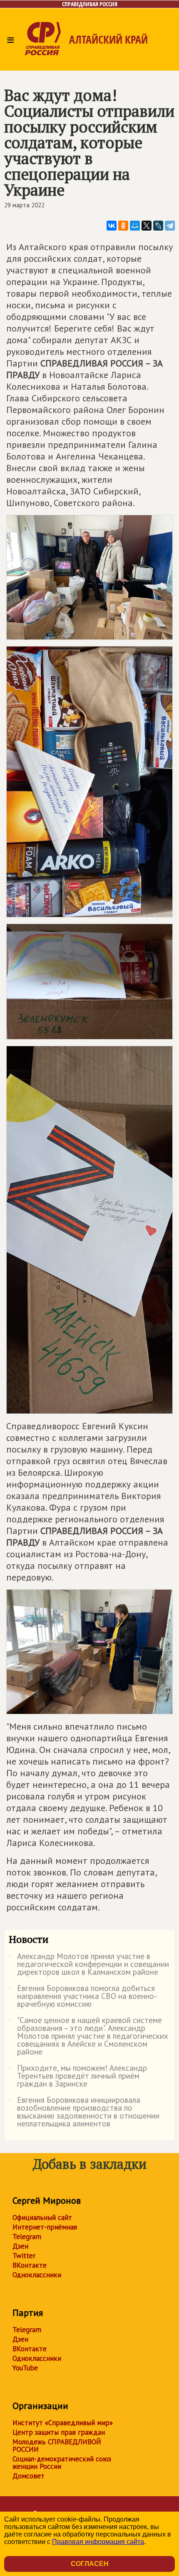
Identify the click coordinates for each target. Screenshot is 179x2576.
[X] (147, 226)
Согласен (90, 2564)
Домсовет (29, 2476)
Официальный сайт (42, 2217)
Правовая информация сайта (98, 2542)
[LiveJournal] (158, 226)
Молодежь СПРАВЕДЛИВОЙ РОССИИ (57, 2446)
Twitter (24, 2256)
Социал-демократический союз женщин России (62, 2463)
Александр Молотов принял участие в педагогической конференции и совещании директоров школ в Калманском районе (89, 1965)
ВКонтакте (30, 2265)
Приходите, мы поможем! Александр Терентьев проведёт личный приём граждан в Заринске (78, 2076)
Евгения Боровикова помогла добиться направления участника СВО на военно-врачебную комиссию (83, 1997)
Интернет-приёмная (45, 2227)
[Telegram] (170, 226)
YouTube (25, 2368)
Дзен (20, 2246)
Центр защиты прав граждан (59, 2432)
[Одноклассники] (123, 226)
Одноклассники (37, 2275)
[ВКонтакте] (112, 226)
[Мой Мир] (135, 226)
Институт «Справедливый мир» (63, 2423)
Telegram (27, 2237)
